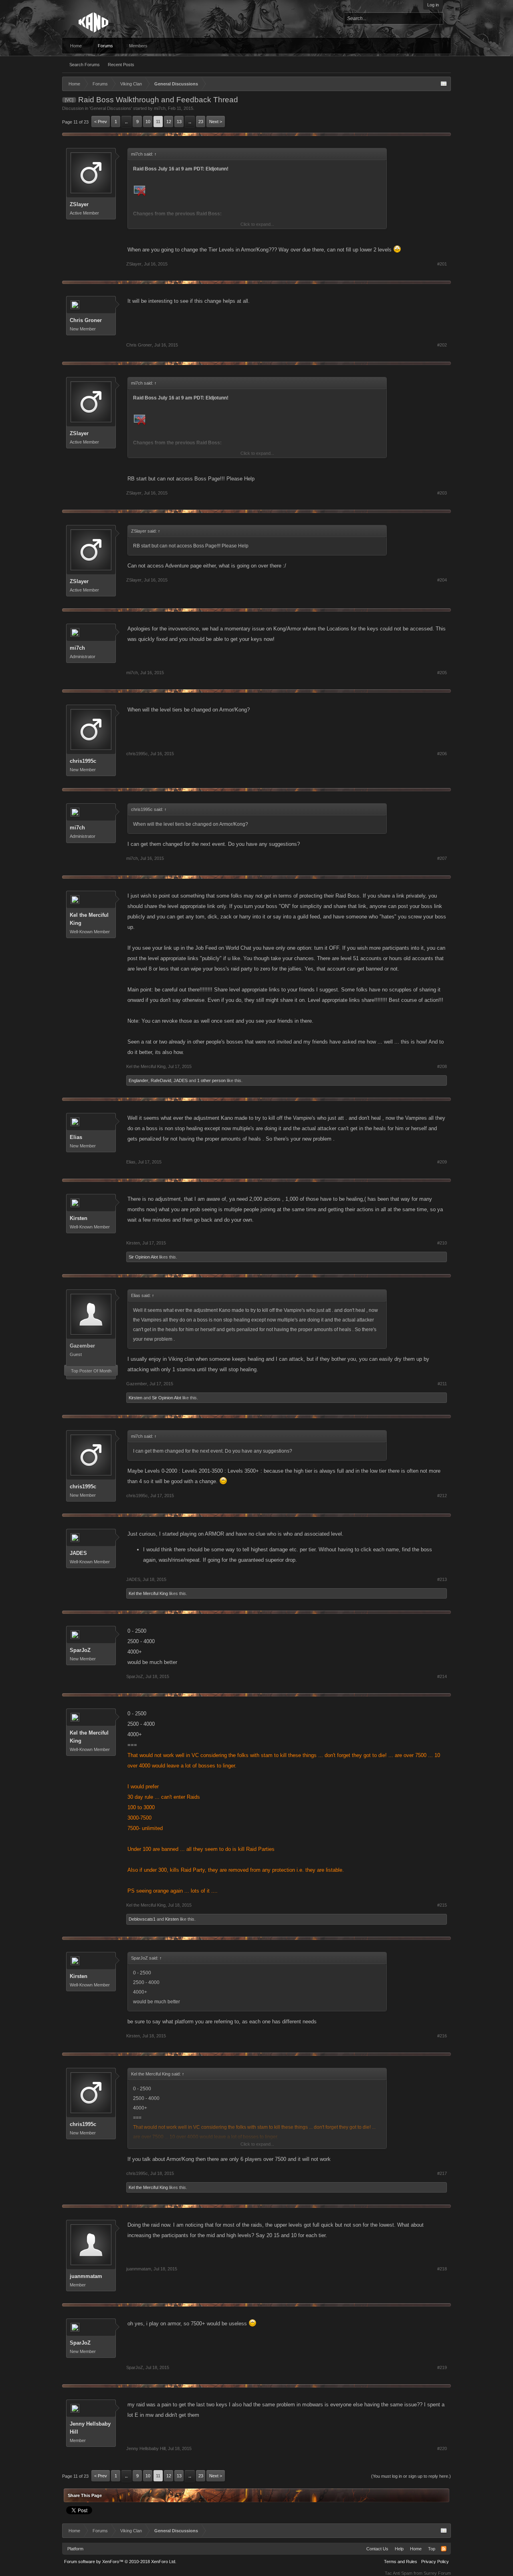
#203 (442, 493)
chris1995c (83, 761)
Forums (105, 46)
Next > (216, 122)
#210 (442, 1243)
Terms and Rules (401, 2562)
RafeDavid (161, 1080)
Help (399, 2549)
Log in (433, 5)
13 (179, 122)
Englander (138, 1080)
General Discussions (111, 108)
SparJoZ (80, 1650)
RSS (444, 2549)
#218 (442, 2269)
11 (158, 122)
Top (432, 2549)
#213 (442, 1579)
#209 (442, 1162)
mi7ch (160, 108)
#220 (442, 2448)
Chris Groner (86, 320)
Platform (75, 2549)
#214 (442, 1676)
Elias (76, 1137)
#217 (442, 2173)
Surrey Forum (437, 2573)
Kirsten (79, 1218)
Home (76, 46)
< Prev (101, 122)
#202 (442, 345)
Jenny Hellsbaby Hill (90, 2428)
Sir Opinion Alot (143, 1257)
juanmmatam (86, 2276)
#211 (442, 1384)
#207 (442, 858)
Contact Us (377, 2549)
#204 (442, 580)
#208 (442, 1066)
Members (138, 46)
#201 (442, 264)
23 (201, 122)
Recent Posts (121, 65)
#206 (442, 754)
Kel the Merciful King (89, 919)
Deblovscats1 (142, 1919)
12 (169, 122)
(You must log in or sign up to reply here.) (411, 2476)
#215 (442, 1905)
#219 (442, 2367)
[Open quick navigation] (444, 84)
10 (148, 122)
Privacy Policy (435, 2562)
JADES (181, 1080)
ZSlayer (79, 204)
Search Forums (85, 65)
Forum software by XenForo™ (120, 2562)
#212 (442, 1496)
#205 (442, 673)
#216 (442, 2036)
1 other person (211, 1080)
